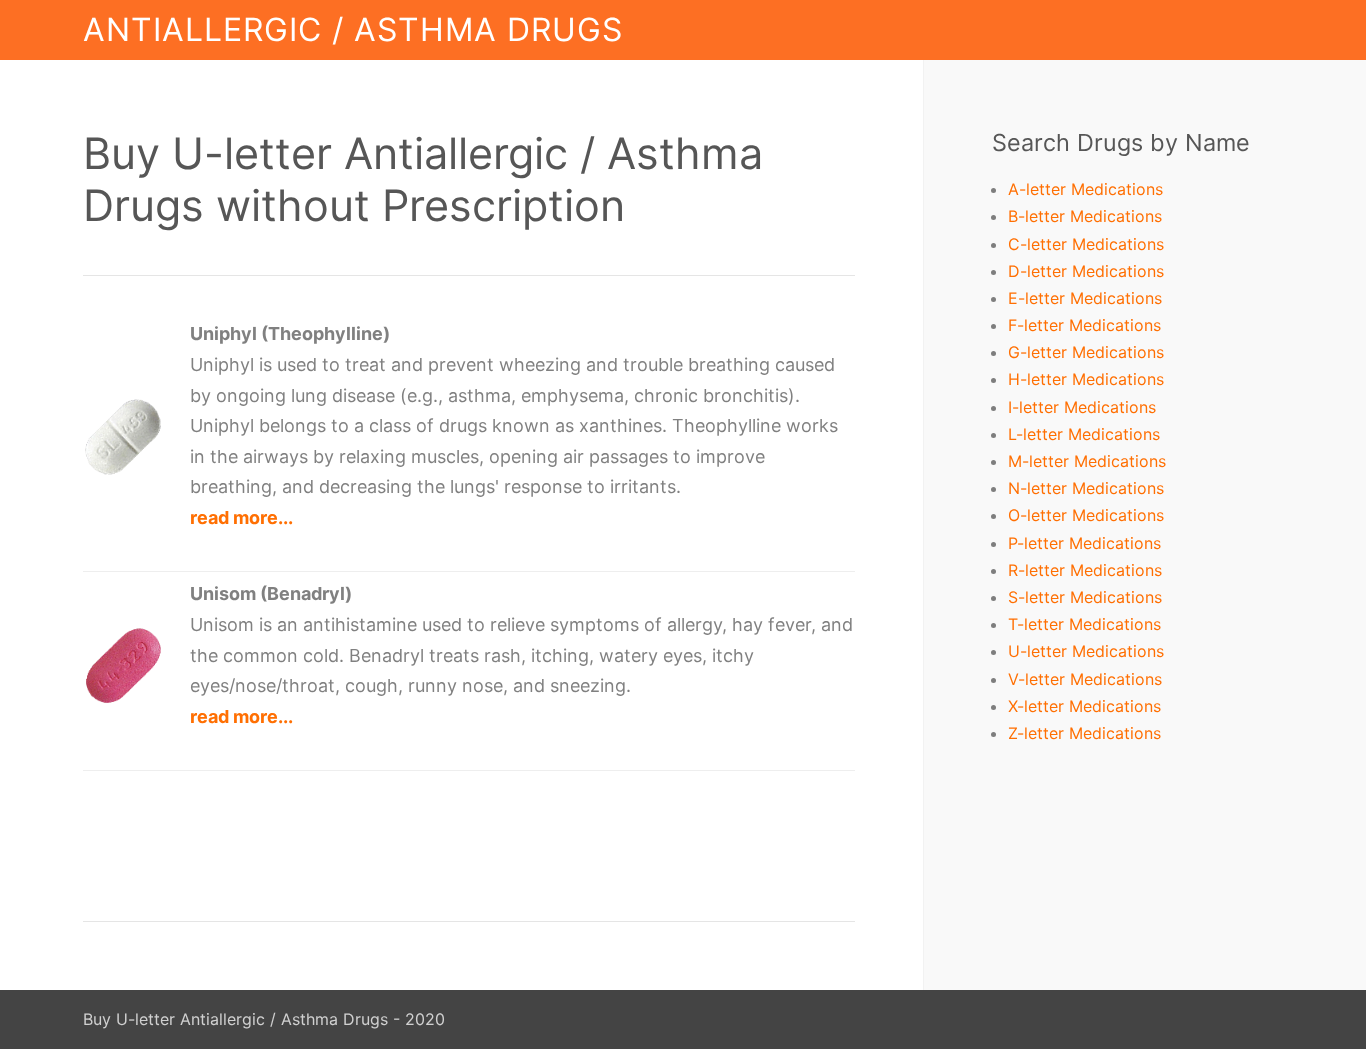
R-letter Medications (1085, 570)
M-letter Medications (1087, 461)
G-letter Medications (1086, 352)
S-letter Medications (1085, 597)
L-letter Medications (1084, 434)
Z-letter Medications (1084, 733)
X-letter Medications (1084, 706)
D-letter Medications (1086, 271)
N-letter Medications (1086, 488)
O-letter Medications (1086, 515)
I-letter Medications (1082, 407)
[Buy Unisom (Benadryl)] (123, 700)
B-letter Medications (1085, 216)
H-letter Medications (1086, 379)
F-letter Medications (1084, 325)
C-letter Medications (1086, 244)
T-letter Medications (1084, 624)
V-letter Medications (1085, 679)
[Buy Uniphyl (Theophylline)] (123, 471)
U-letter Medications (1086, 651)
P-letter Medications (1084, 543)
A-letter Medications (1085, 189)
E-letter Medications (1085, 298)
